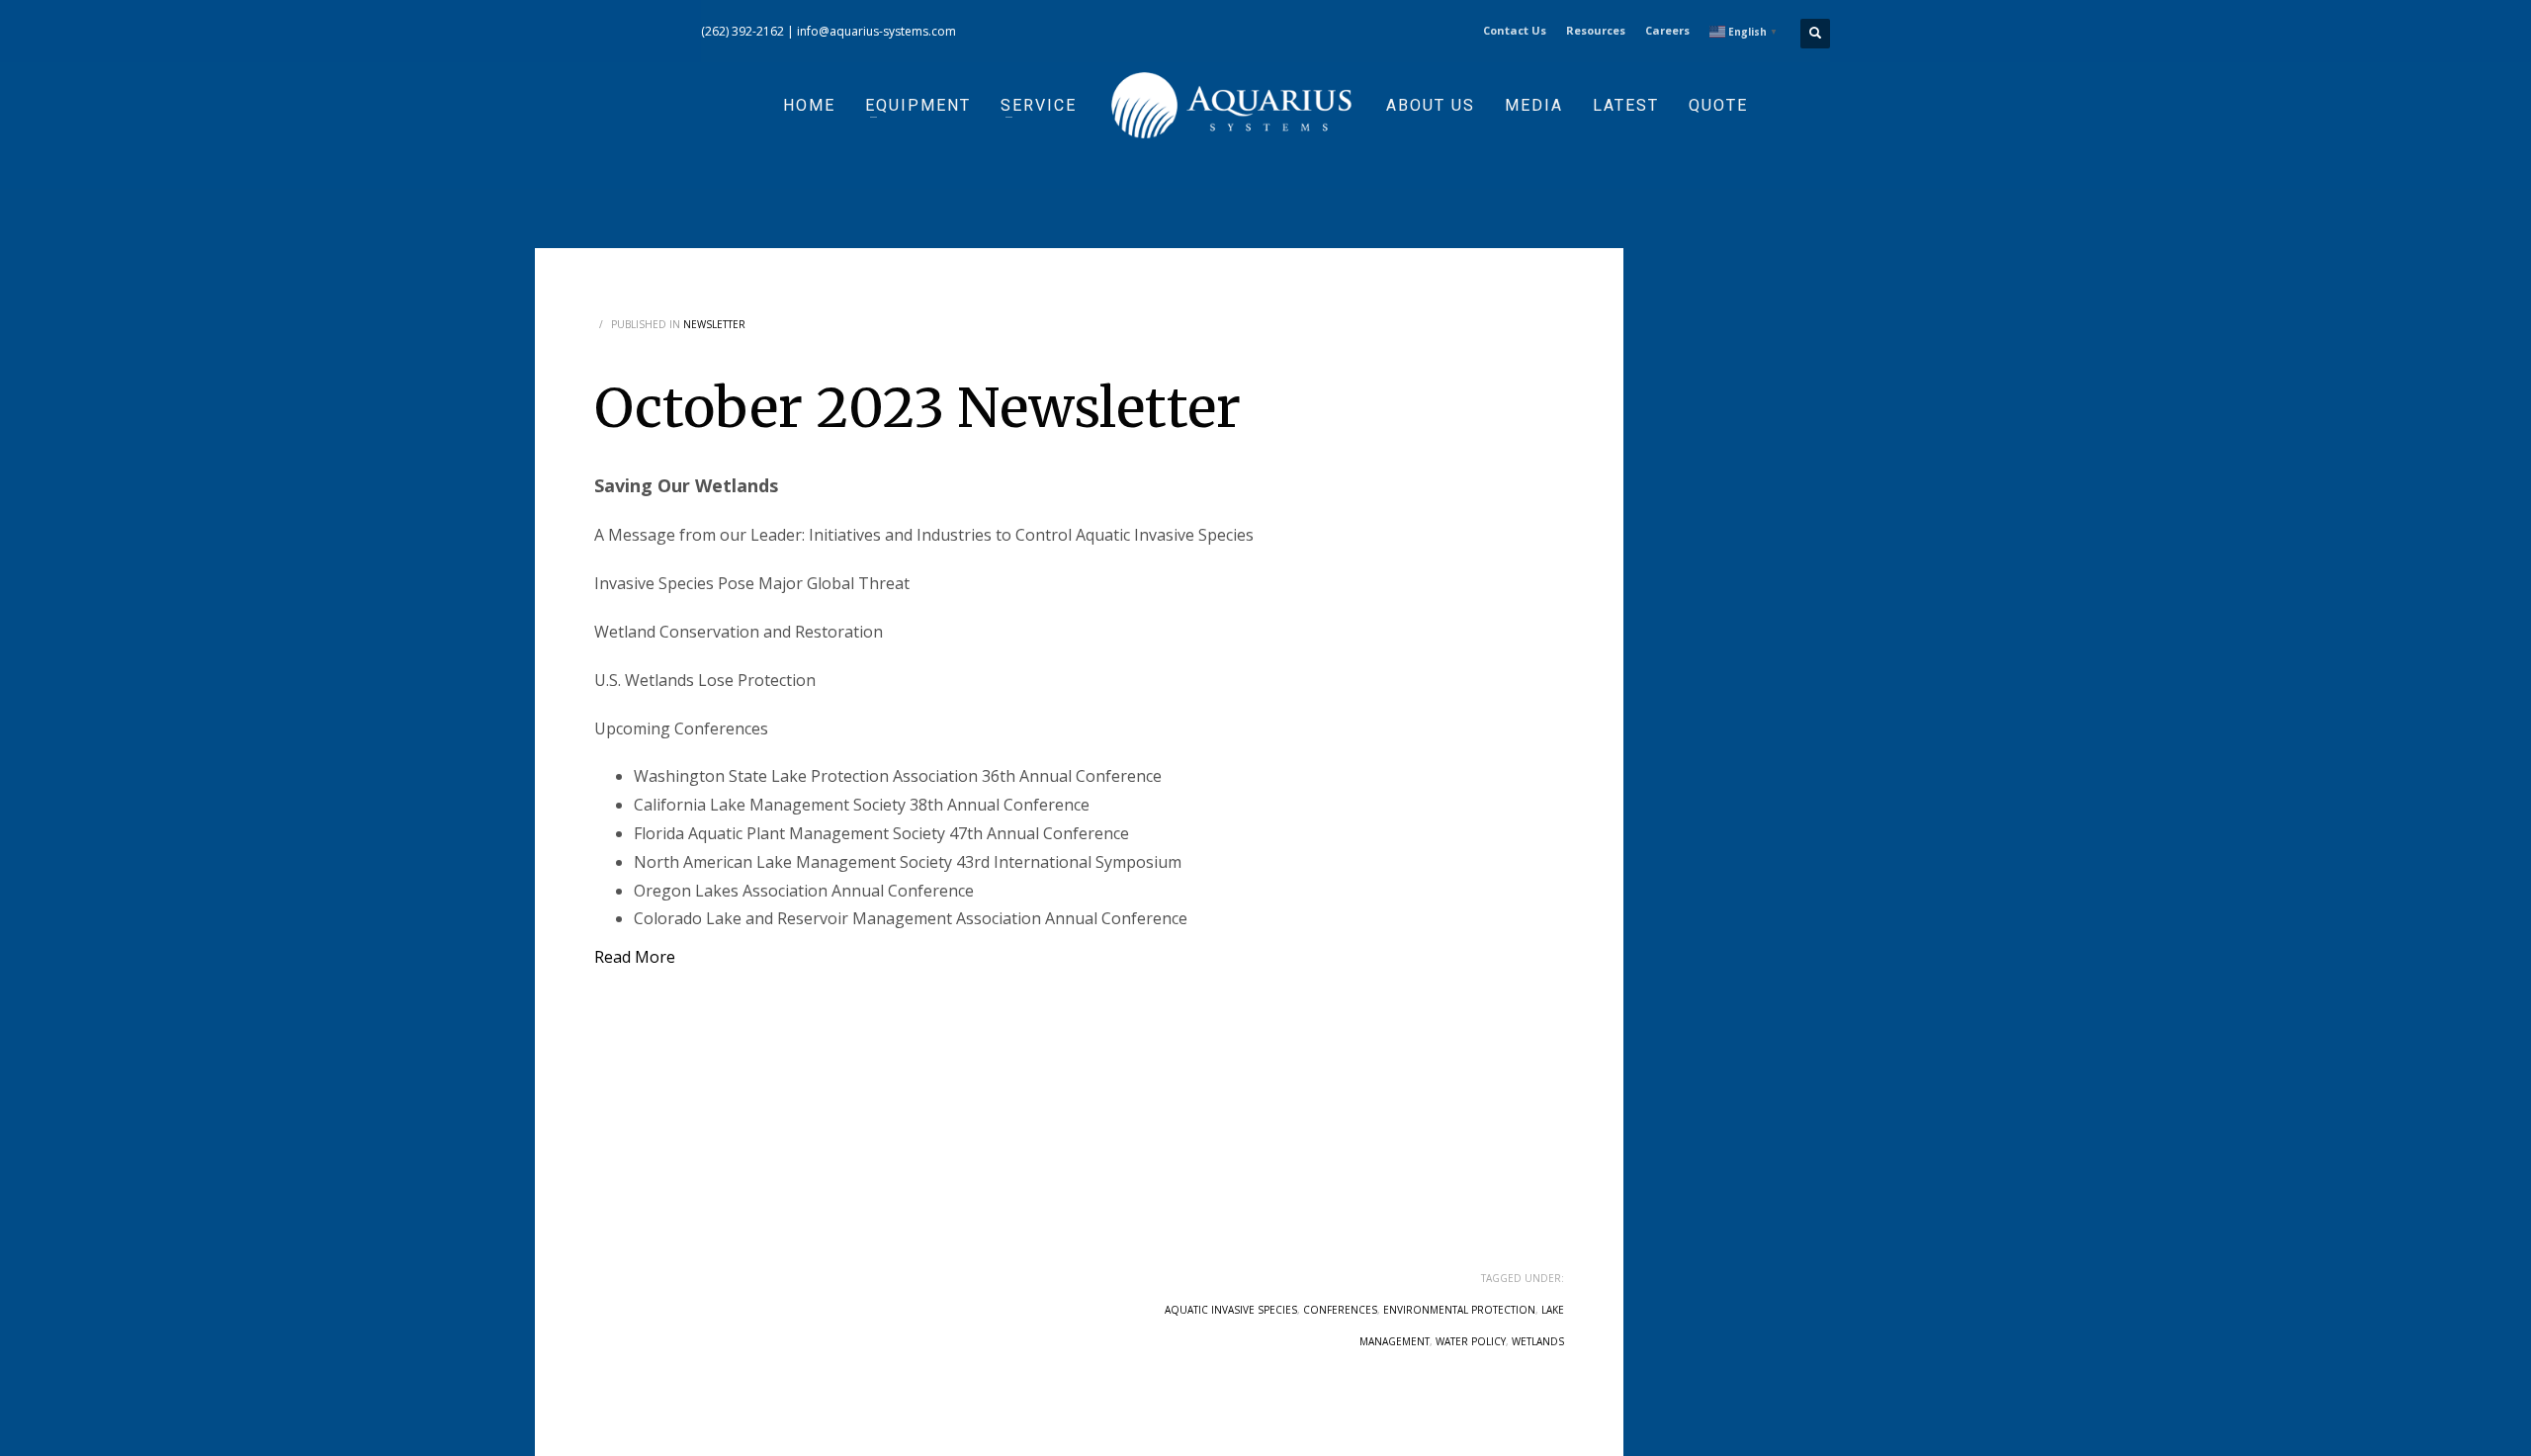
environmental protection (1459, 1310)
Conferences (1340, 1310)
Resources (1596, 30)
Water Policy (1471, 1341)
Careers (1667, 30)
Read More (635, 957)
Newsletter (714, 324)
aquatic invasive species (1231, 1310)
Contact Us (1515, 30)
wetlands (1538, 1341)
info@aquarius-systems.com (876, 31)
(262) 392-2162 (742, 31)
